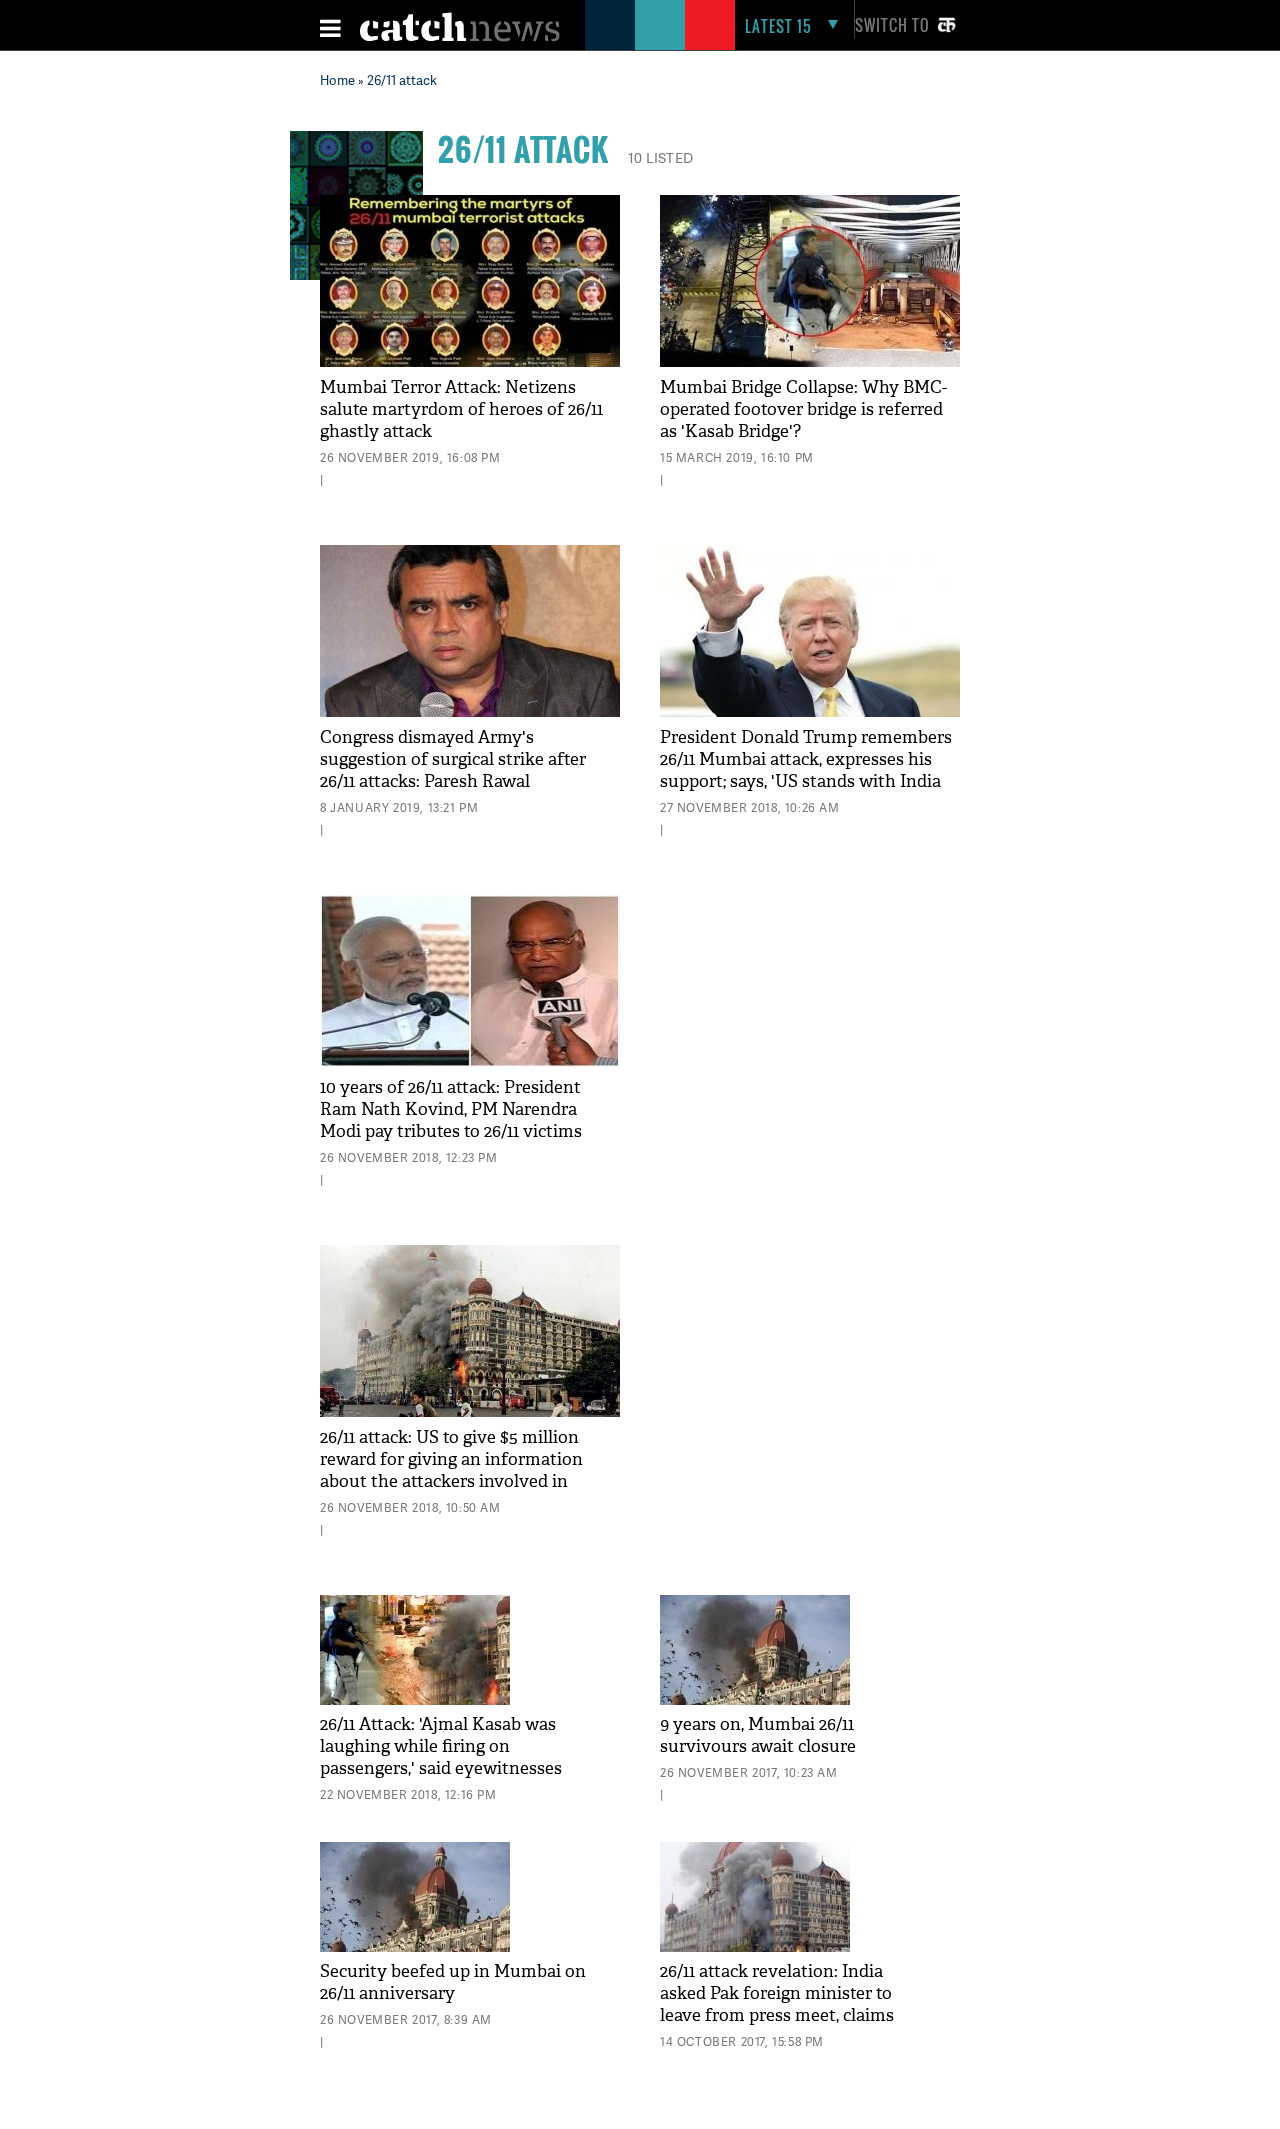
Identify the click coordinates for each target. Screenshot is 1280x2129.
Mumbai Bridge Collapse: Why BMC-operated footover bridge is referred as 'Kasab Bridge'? (803, 409)
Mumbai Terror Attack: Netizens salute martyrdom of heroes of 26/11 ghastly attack (461, 409)
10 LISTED (661, 157)
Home (337, 80)
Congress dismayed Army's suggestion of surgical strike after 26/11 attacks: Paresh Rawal (453, 759)
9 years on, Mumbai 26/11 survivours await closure (758, 1735)
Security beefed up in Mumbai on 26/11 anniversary (453, 1982)
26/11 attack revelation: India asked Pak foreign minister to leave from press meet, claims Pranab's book (777, 2004)
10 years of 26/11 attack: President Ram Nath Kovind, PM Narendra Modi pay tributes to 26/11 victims (451, 1109)
